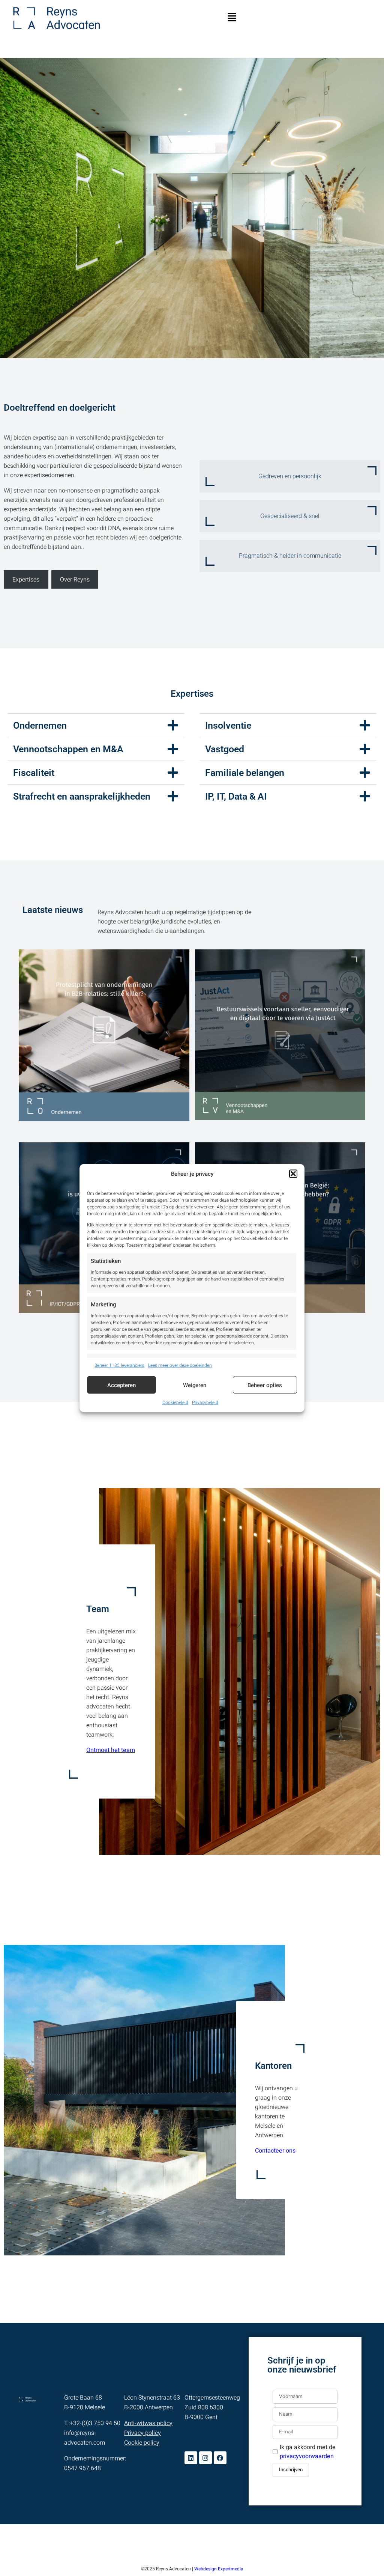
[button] (293, 1174)
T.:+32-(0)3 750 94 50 (92, 2423)
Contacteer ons (275, 2151)
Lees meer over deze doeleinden (180, 1365)
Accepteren (121, 1385)
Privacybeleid (205, 1402)
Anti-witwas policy (148, 2423)
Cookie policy (142, 2443)
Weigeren (195, 1385)
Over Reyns (75, 579)
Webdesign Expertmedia (219, 2569)
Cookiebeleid (175, 1402)
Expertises (26, 579)
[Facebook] (220, 2458)
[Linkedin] (191, 2458)
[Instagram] (205, 2458)
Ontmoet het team (111, 1750)
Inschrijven (291, 2470)
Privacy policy (142, 2433)
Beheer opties (265, 1385)
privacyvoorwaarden (307, 2456)
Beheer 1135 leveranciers (119, 1365)
